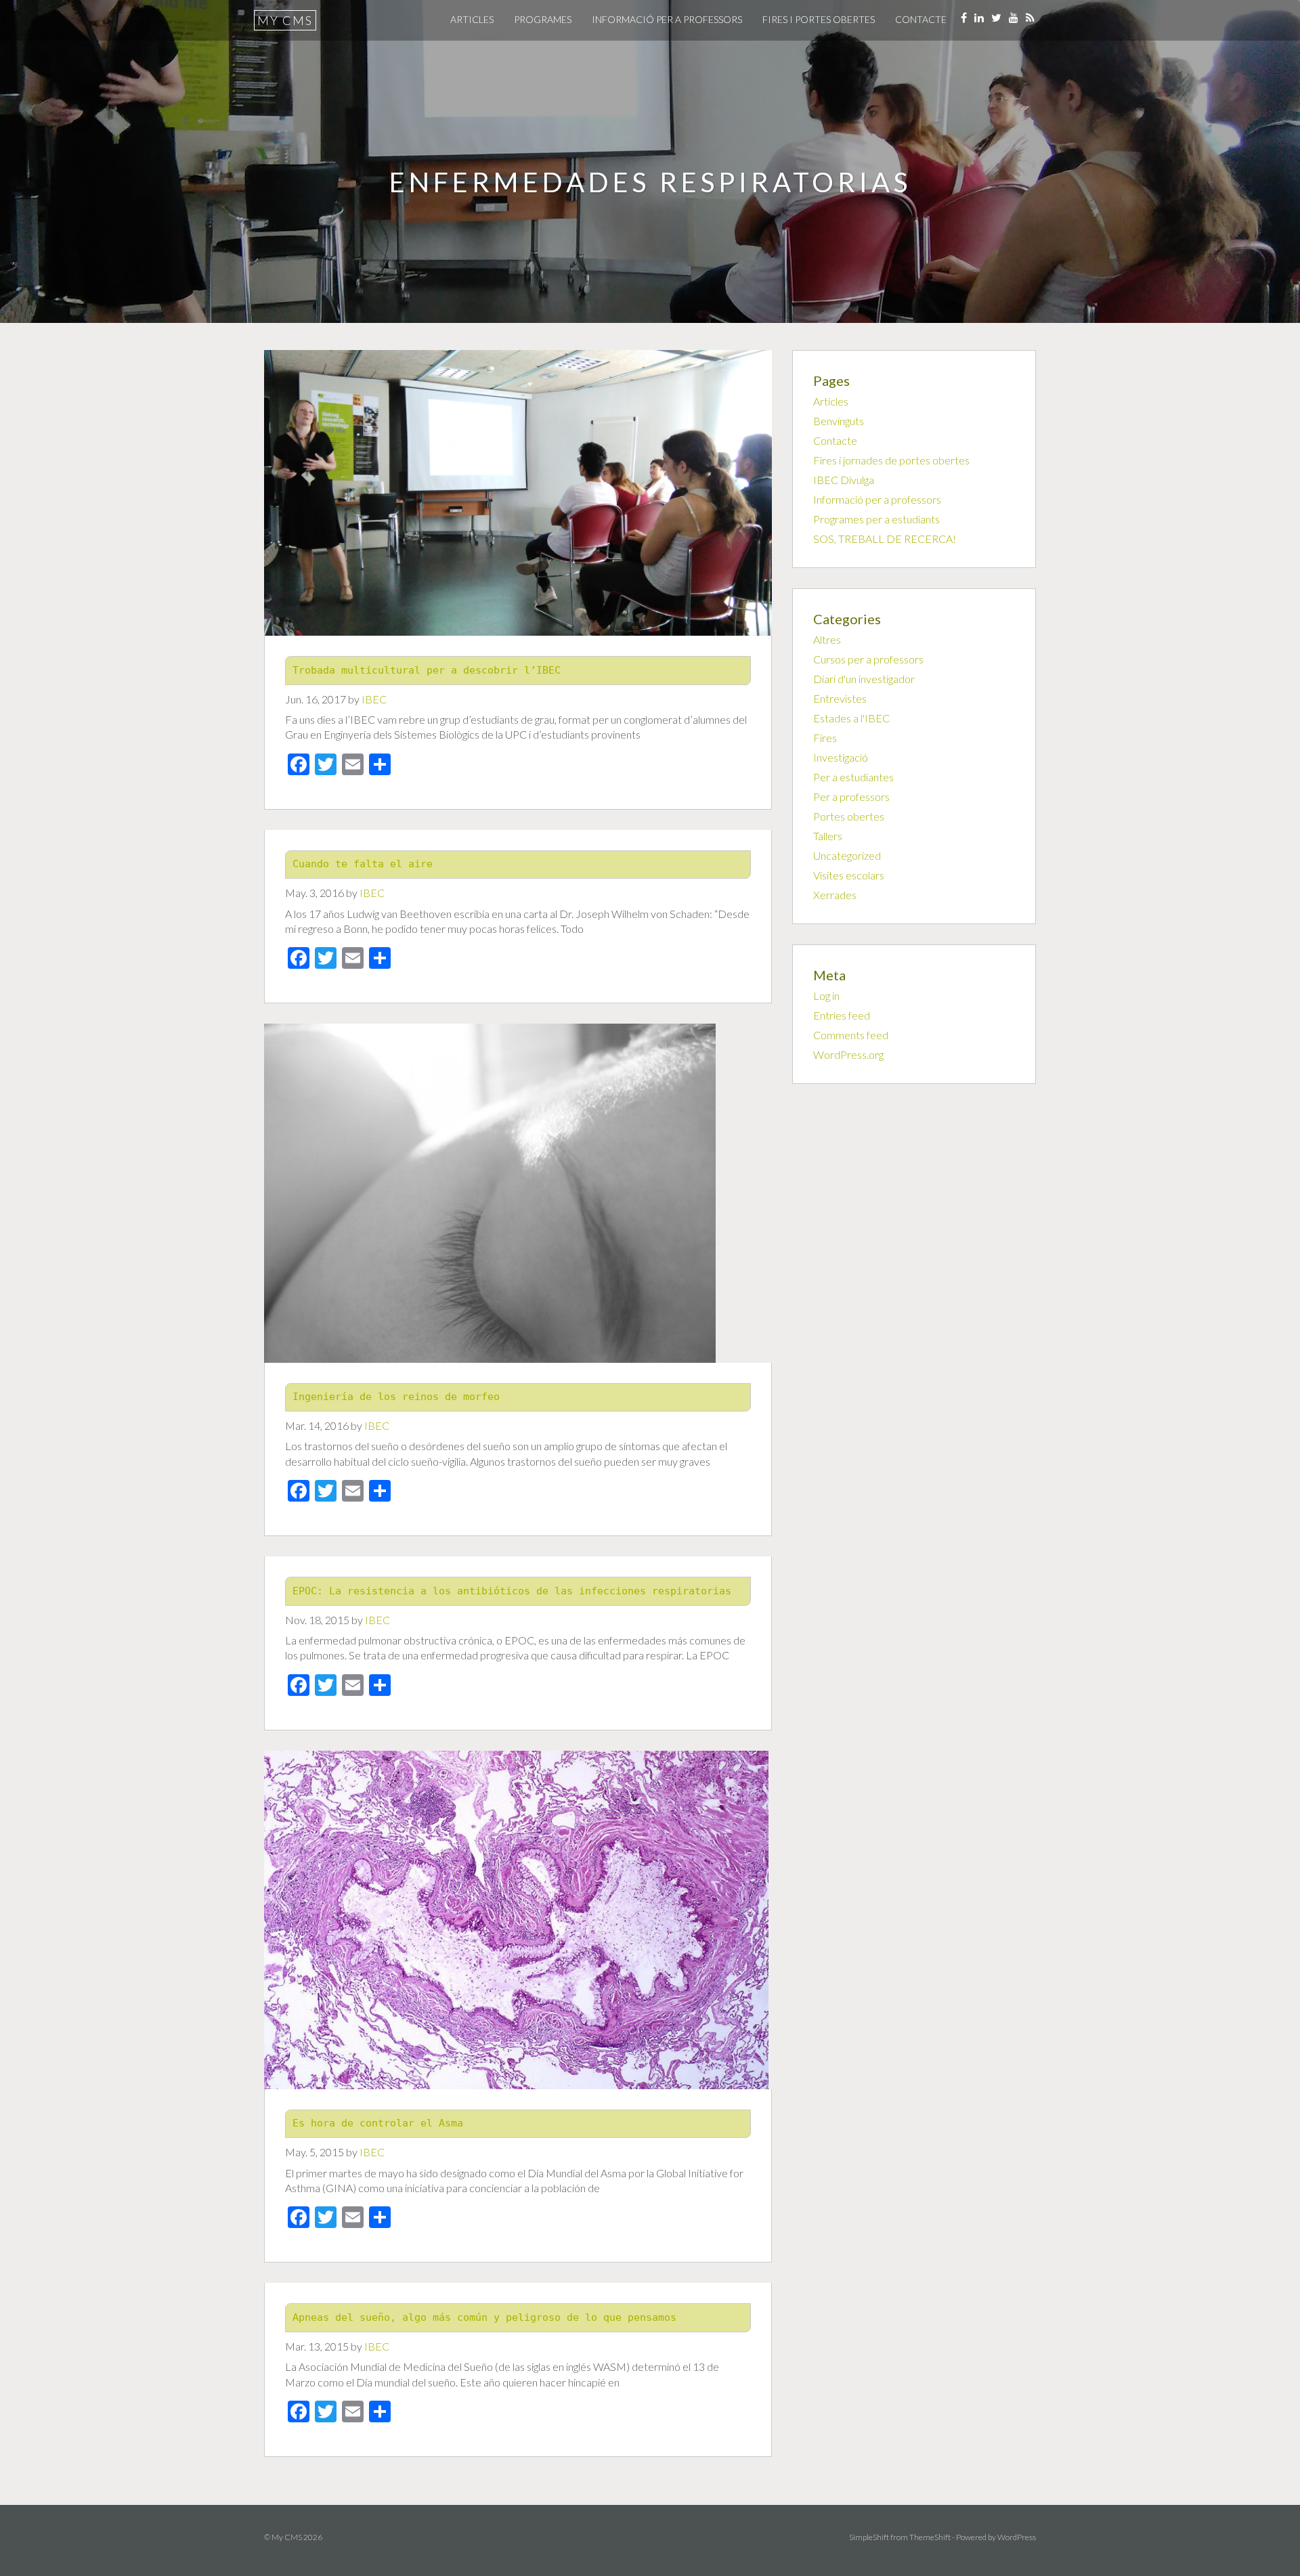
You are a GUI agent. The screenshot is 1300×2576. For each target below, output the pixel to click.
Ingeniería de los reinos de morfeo (396, 1397)
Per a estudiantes (853, 777)
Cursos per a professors (868, 659)
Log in (826, 996)
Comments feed (851, 1035)
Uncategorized (847, 855)
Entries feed (842, 1015)
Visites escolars (849, 875)
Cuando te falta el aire (363, 864)
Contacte (921, 19)
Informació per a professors (667, 19)
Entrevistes (840, 698)
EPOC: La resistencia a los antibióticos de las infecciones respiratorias (512, 1591)
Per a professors (851, 796)
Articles (472, 19)
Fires (825, 738)
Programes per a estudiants (876, 519)
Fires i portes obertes (819, 19)
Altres (827, 639)
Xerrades (835, 895)
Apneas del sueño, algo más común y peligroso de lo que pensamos (484, 2317)
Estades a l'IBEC (851, 718)
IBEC (374, 699)
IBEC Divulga (844, 480)
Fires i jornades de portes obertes (891, 460)
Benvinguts (839, 421)
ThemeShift (930, 2537)
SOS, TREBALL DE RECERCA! (885, 539)
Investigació (841, 757)
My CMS (285, 20)
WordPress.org (848, 1054)
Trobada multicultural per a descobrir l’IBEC (427, 670)
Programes (543, 19)
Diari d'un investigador (864, 679)
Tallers (828, 836)
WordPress (1017, 2537)
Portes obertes (849, 816)
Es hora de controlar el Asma (378, 2123)
